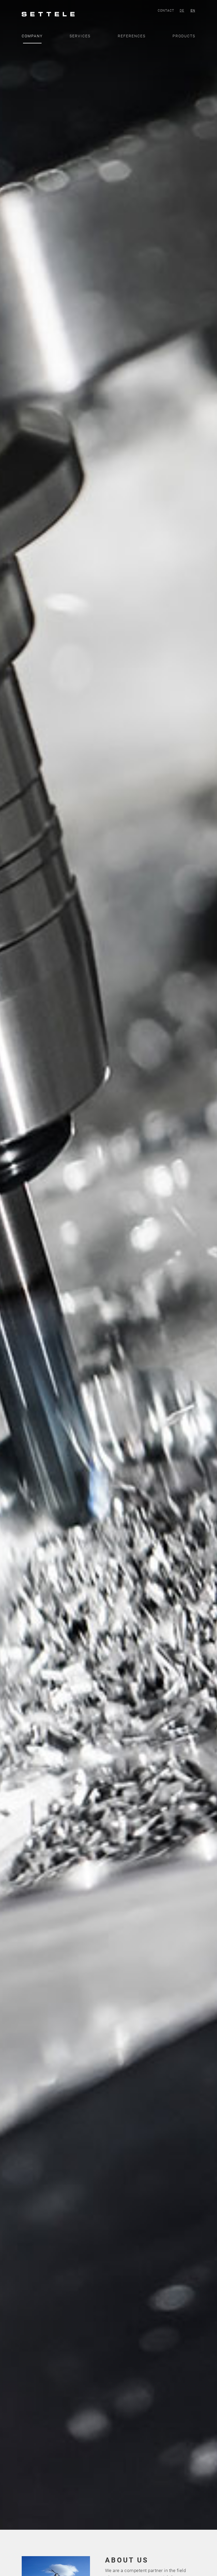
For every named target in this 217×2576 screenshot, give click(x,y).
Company (32, 36)
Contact (166, 11)
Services (80, 36)
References (132, 36)
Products (184, 36)
